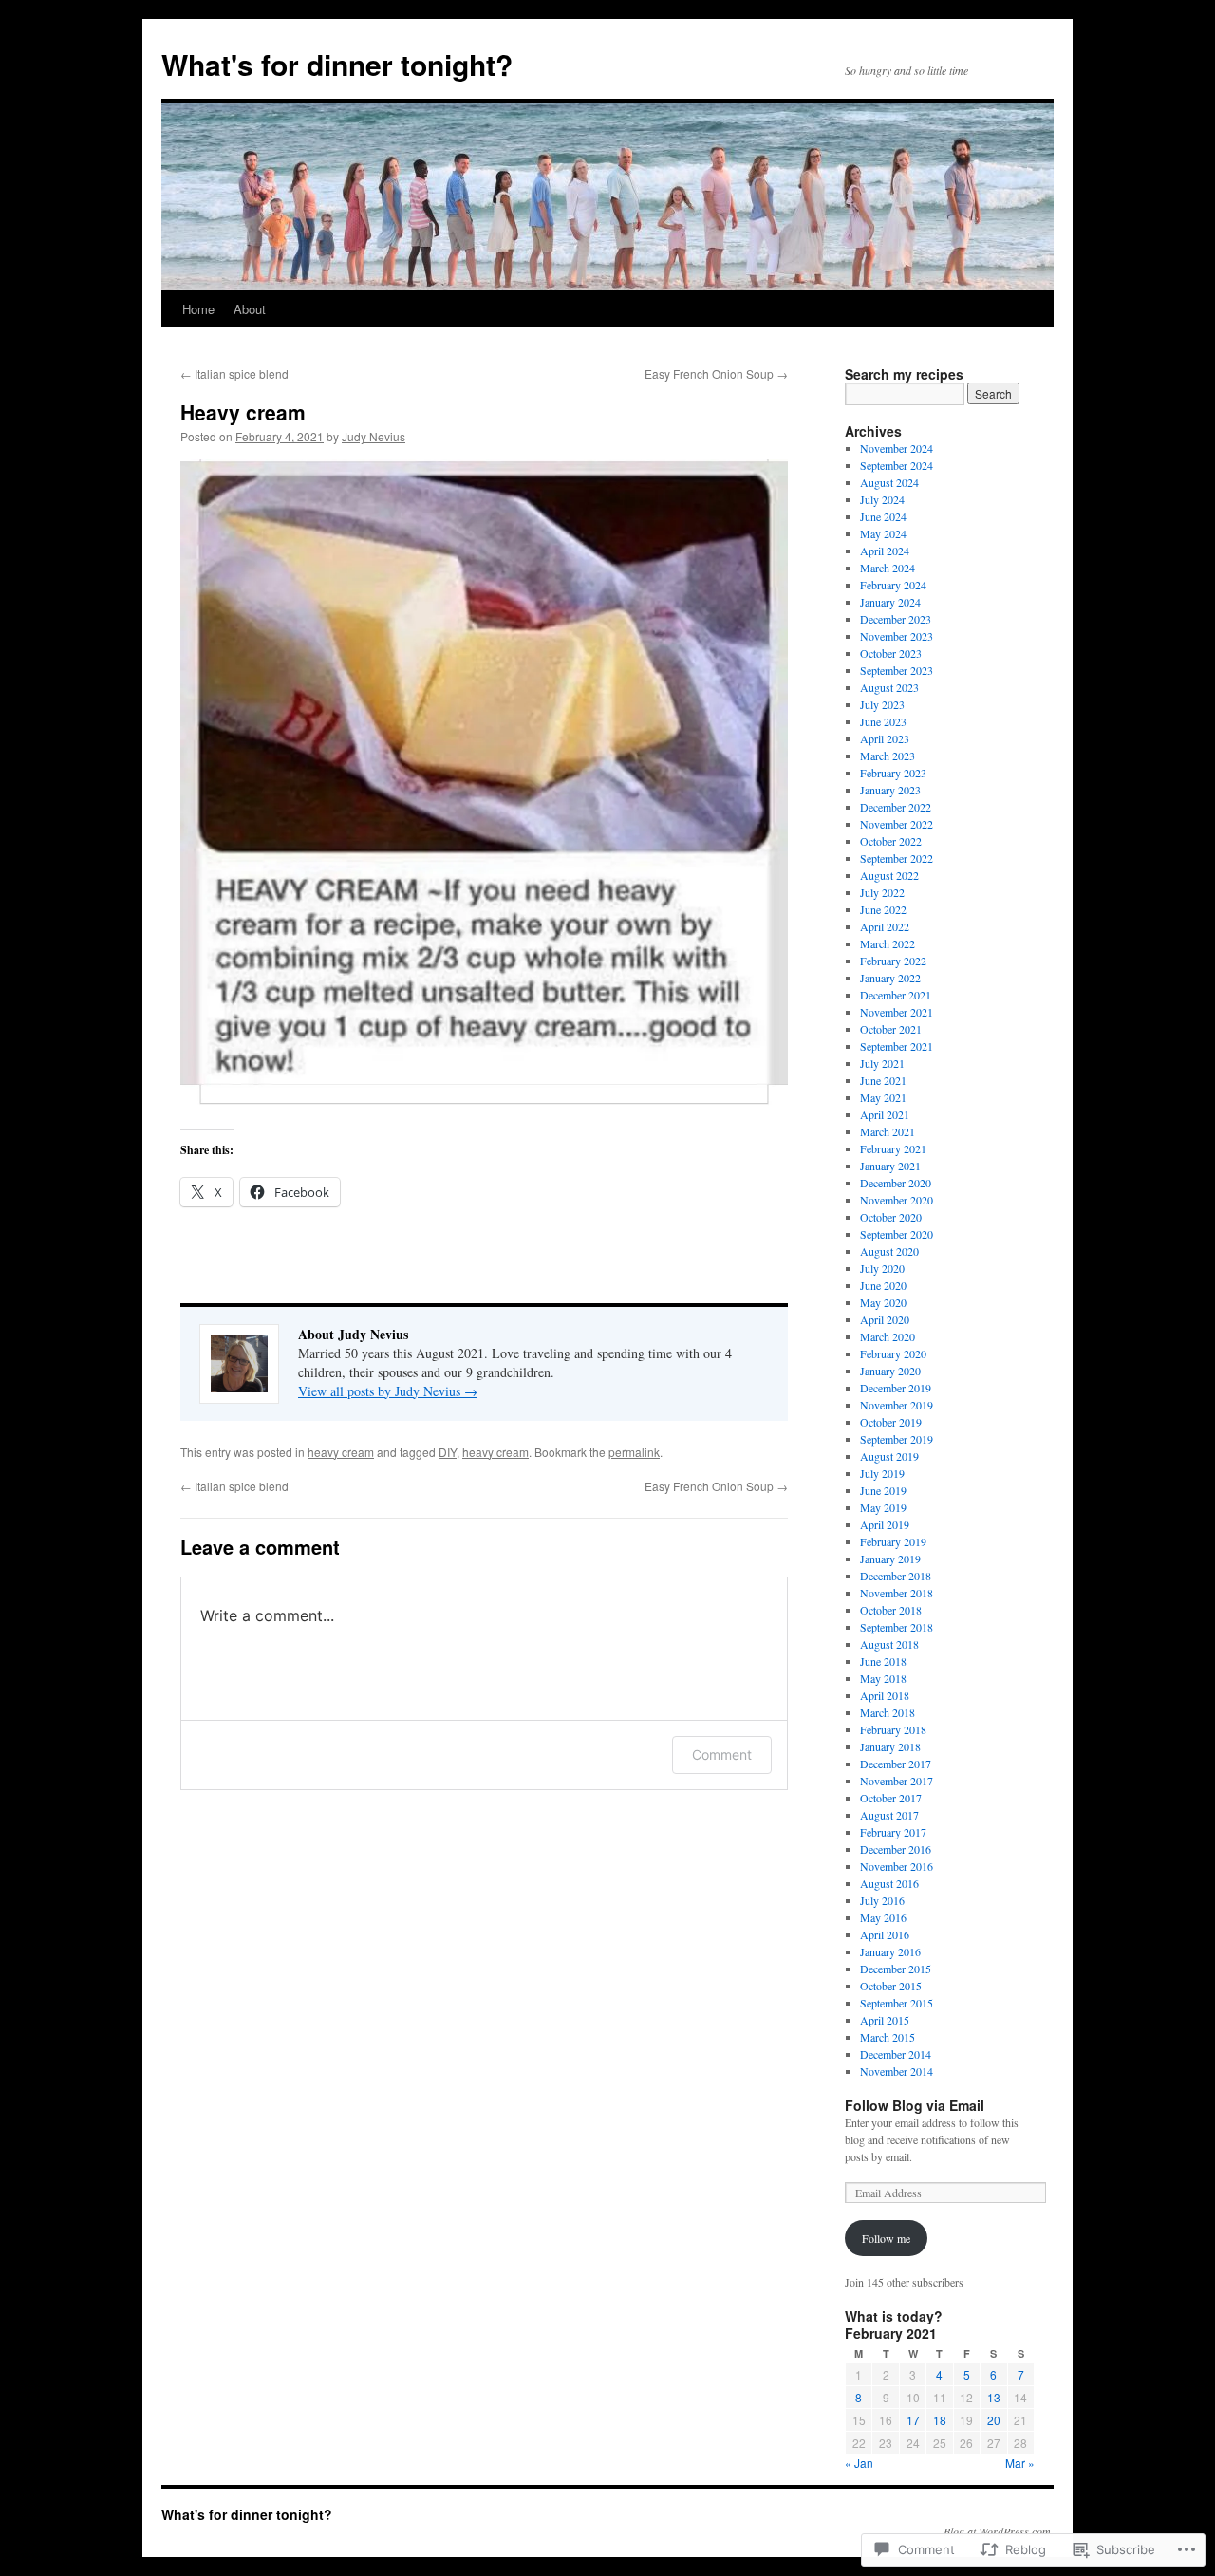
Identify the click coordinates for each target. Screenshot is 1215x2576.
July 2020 (882, 1268)
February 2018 (893, 1729)
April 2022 (885, 926)
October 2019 (891, 1422)
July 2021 (882, 1063)
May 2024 (883, 533)
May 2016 (883, 1917)
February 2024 (893, 585)
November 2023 (897, 636)
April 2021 (885, 1114)
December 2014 (896, 2054)
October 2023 (891, 653)
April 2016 (885, 1934)
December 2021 (896, 995)
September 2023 (897, 670)
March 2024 (888, 568)
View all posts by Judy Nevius (388, 1391)
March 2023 (888, 756)
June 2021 (883, 1080)
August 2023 (889, 687)
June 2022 (883, 909)
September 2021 (897, 1046)
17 (913, 2420)
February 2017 (893, 1832)
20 (994, 2420)
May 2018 (883, 1678)
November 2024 (897, 448)
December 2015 (896, 1969)
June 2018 (883, 1661)
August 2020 (889, 1251)
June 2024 (883, 516)
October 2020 (891, 1217)
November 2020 (897, 1200)
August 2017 (889, 1815)
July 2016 (882, 1900)
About (250, 309)
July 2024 (882, 499)
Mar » (1020, 2463)
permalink (634, 1452)
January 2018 (890, 1746)
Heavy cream (243, 412)
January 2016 (890, 1951)
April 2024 (885, 551)
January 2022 (890, 978)
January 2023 (890, 790)
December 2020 (896, 1183)
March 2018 (888, 1712)
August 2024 (889, 482)
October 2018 (891, 1610)
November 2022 (897, 824)
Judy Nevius (374, 436)
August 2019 (889, 1456)
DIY (448, 1452)
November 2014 (897, 2071)
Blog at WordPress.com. (999, 2531)
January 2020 (890, 1371)
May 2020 (883, 1302)
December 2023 (896, 619)
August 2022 (889, 875)
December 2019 (896, 1388)
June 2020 (883, 1285)
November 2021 (897, 1012)
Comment (722, 1755)
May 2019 (883, 1507)
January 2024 (890, 602)
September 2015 (897, 2003)
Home (198, 309)
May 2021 (883, 1097)
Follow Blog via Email (915, 2105)
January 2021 (890, 1166)
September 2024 (897, 465)
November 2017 (897, 1781)
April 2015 (885, 2020)
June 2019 (883, 1490)
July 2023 (882, 704)
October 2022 (891, 841)
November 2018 (897, 1593)
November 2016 (897, 1866)
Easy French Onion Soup (716, 373)
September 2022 (897, 858)
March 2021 (888, 1131)
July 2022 (882, 892)
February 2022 (893, 961)
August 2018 (889, 1644)
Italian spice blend (234, 373)
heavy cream (341, 1452)
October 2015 (891, 1986)
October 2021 (891, 1029)
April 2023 (885, 738)
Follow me (886, 2238)
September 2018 (897, 1627)
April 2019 (885, 1524)
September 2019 (897, 1439)
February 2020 (893, 1353)
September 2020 (897, 1234)
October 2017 (891, 1798)
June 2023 (883, 721)
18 (940, 2420)
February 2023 (893, 773)
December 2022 (896, 807)
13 (994, 2397)
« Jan (859, 2463)
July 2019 (882, 1473)
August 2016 (889, 1883)
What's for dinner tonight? (337, 64)
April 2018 (885, 1695)
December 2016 (896, 1849)
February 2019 (893, 1541)
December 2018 (896, 1576)
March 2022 (888, 943)
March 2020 (888, 1336)
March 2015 (888, 2037)
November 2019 (897, 1405)
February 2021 (893, 1148)
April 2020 (885, 1319)
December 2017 (896, 1764)
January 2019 (890, 1559)
